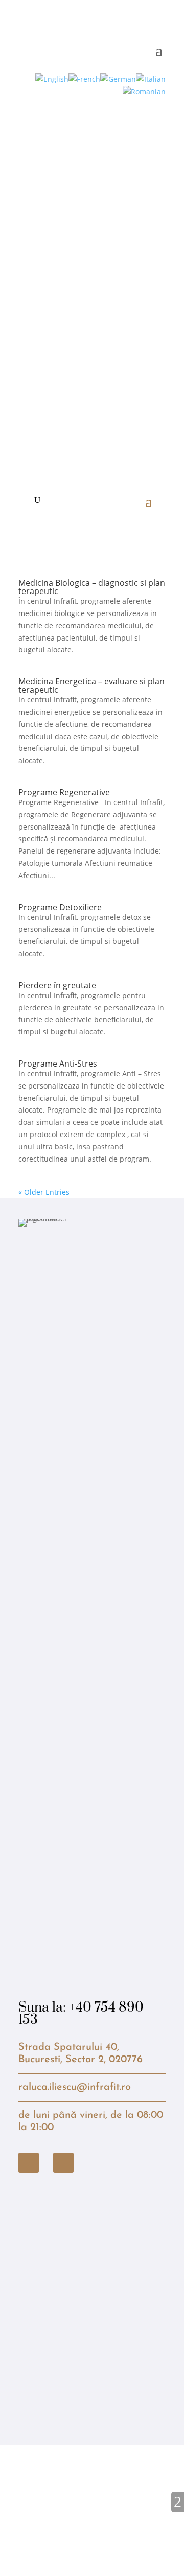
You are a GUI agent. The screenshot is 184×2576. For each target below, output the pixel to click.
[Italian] (151, 78)
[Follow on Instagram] (63, 2163)
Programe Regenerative (64, 792)
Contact (32, 2484)
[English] (52, 78)
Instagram (62, 2484)
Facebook (95, 2484)
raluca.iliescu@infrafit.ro (75, 2087)
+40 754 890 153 (81, 2014)
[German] (118, 78)
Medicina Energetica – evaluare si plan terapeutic (91, 686)
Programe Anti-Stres (58, 1064)
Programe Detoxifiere (60, 907)
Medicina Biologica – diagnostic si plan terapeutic (92, 587)
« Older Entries (44, 1192)
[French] (84, 78)
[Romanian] (144, 91)
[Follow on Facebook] (29, 2163)
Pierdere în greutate (57, 985)
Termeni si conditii (139, 2484)
